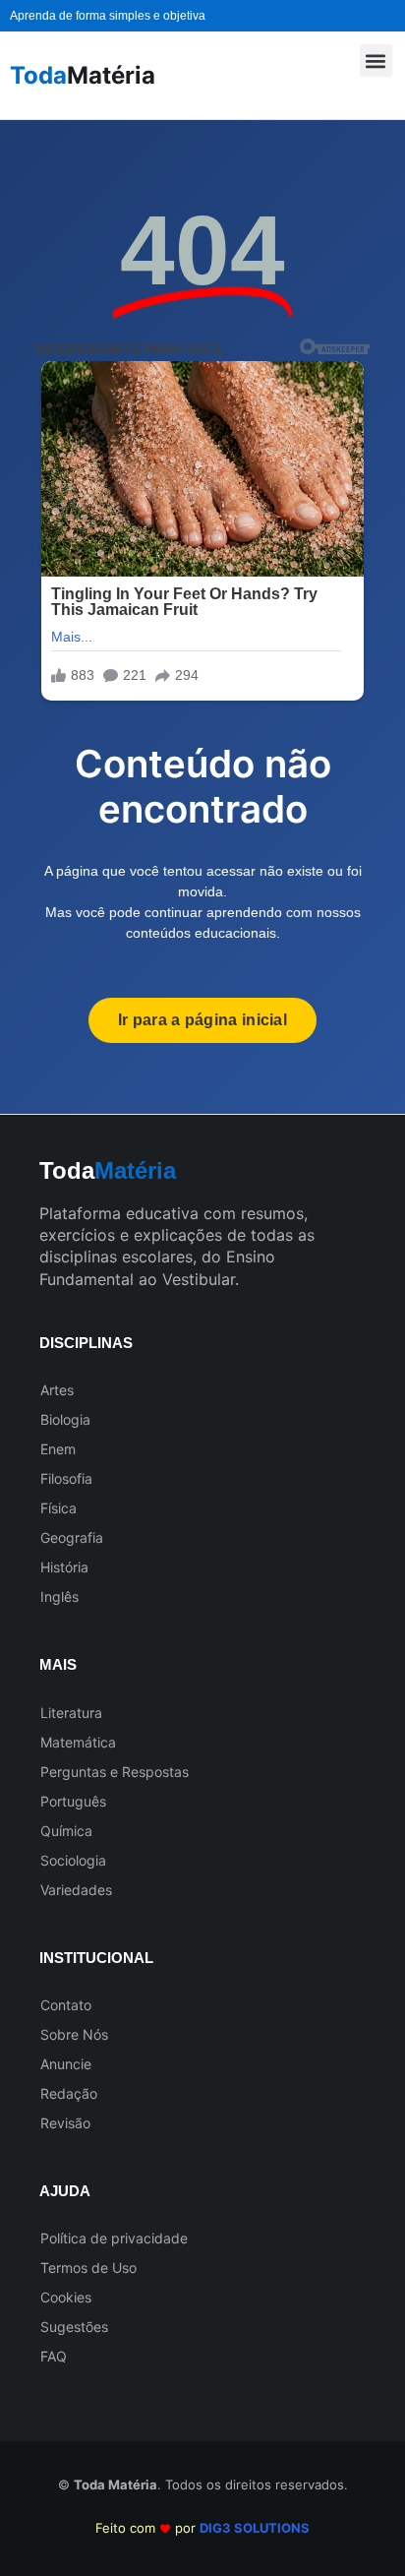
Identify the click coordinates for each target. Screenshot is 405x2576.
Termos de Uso (88, 2268)
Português (73, 1801)
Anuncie (66, 2064)
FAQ (54, 2356)
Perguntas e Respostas (115, 1772)
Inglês (59, 1596)
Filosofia (66, 1478)
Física (58, 1508)
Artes (57, 1390)
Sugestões (74, 2327)
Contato (66, 2005)
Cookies (66, 2297)
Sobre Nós (74, 2034)
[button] (376, 61)
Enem (58, 1449)
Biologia (65, 1419)
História (64, 1567)
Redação (69, 2093)
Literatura (71, 1713)
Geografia (72, 1537)
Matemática (78, 1742)
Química (66, 1831)
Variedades (76, 1890)
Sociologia (73, 1860)
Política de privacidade (114, 2238)
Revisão (65, 2123)
